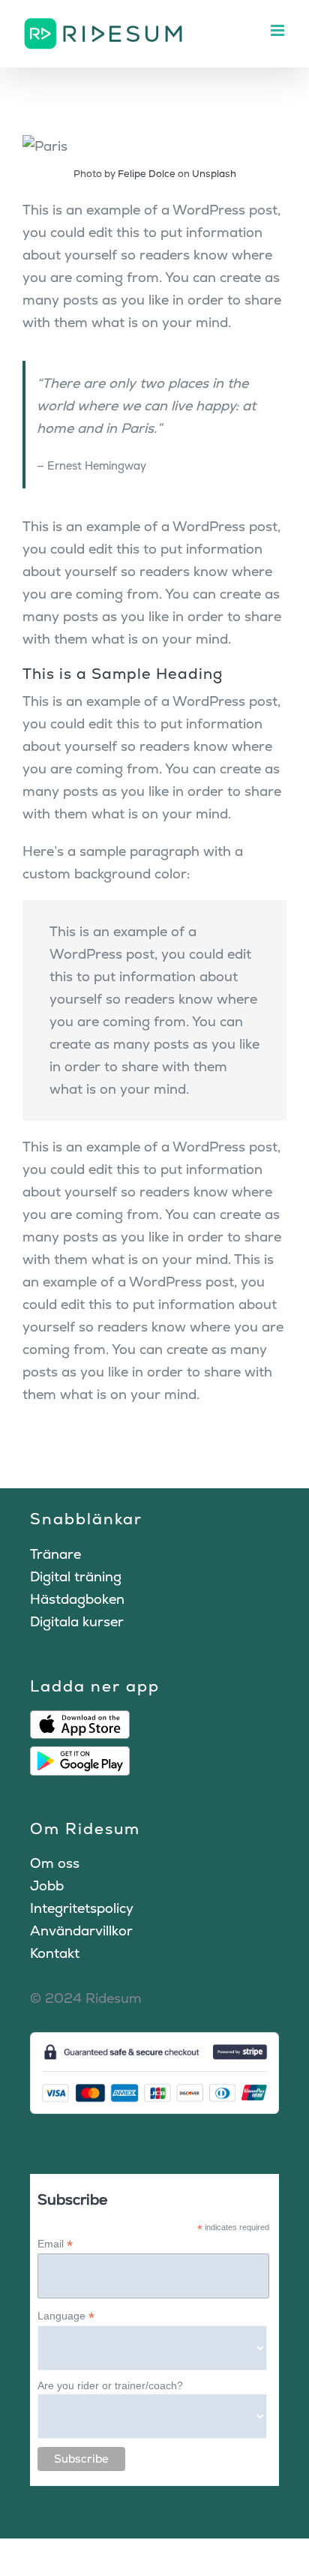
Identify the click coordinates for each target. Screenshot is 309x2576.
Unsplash (214, 174)
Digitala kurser (77, 1621)
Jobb (47, 1885)
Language (66, 2316)
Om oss (55, 1863)
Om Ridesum (85, 1828)
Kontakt (55, 1953)
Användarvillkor (81, 1930)
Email (55, 2244)
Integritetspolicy (82, 1908)
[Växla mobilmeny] (279, 30)
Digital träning (76, 1576)
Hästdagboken (77, 1599)
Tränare (55, 1554)
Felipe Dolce (147, 174)
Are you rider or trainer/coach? (110, 2385)
